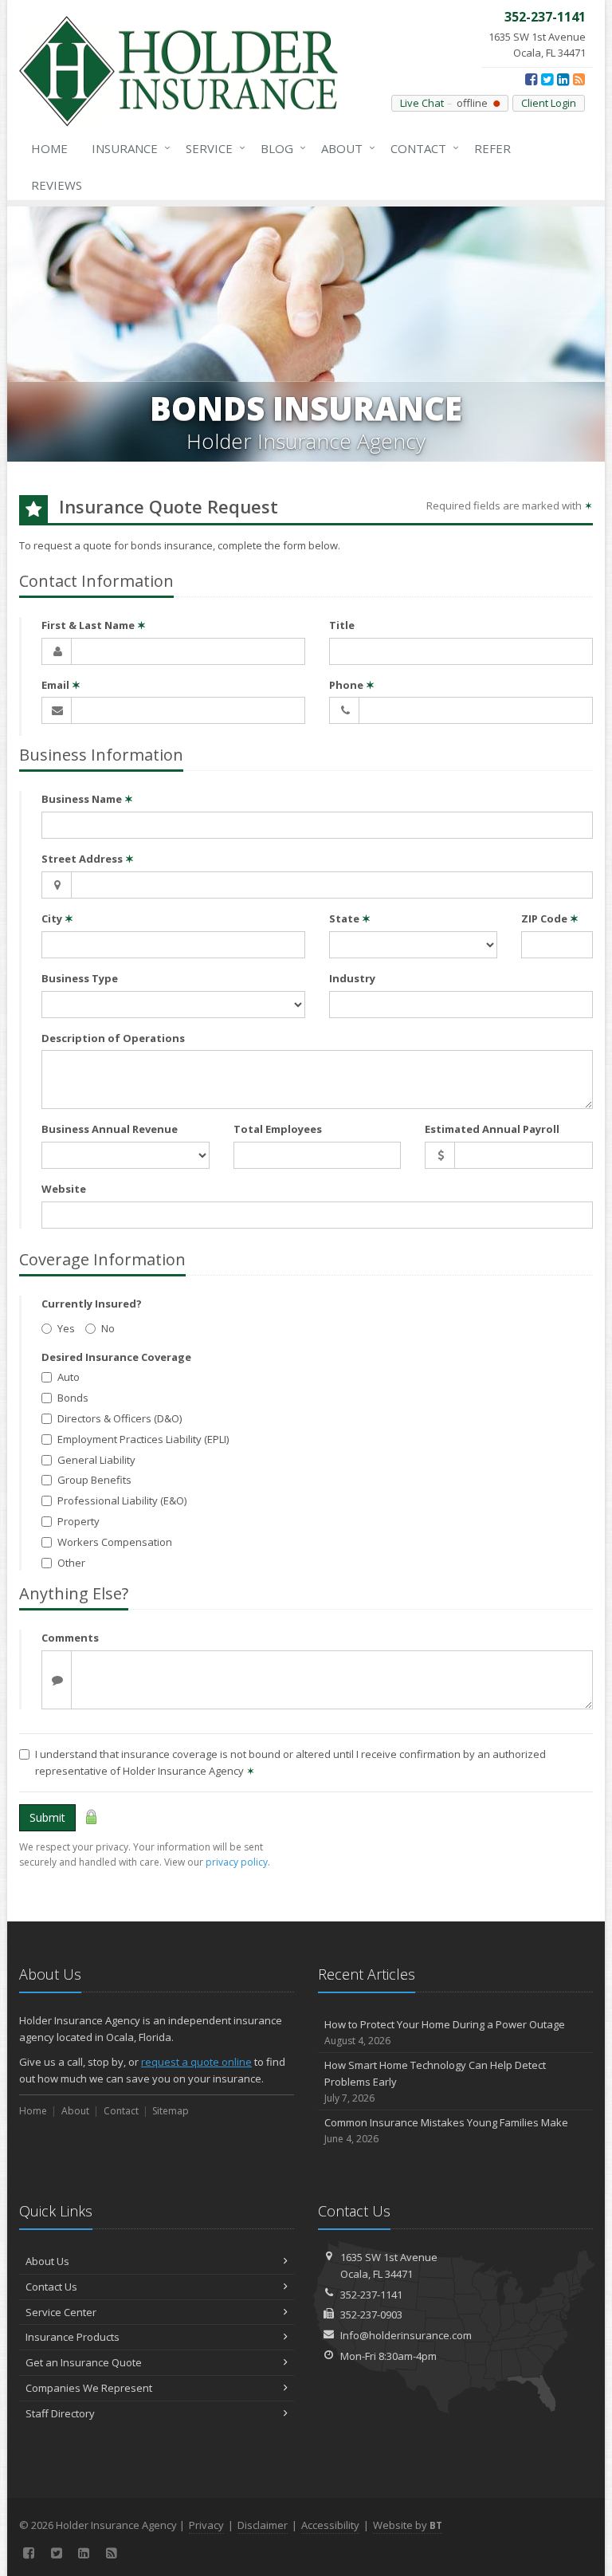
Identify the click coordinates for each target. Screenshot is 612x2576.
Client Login (549, 103)
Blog (279, 148)
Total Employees (278, 1129)
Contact (421, 148)
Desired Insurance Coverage (116, 1357)
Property (78, 1521)
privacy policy (237, 1862)
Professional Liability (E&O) (122, 1500)
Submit (47, 1817)
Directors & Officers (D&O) (120, 1418)
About (344, 148)
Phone (352, 685)
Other (71, 1563)
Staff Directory (60, 2413)
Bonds (73, 1398)
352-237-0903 (371, 2314)
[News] (579, 79)
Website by (408, 2525)
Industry (352, 978)
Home (49, 148)
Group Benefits (94, 1480)
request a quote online (196, 2062)
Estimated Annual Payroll (492, 1129)
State (350, 918)
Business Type (80, 978)
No (108, 1328)
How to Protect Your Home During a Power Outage (445, 2032)
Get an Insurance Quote (84, 2362)
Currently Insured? (92, 1304)
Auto (69, 1377)
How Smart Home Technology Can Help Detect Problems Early (435, 2081)
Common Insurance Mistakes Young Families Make (446, 2130)
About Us (47, 2261)
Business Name (87, 799)
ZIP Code (550, 918)
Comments (70, 1638)
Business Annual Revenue (110, 1129)
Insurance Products (73, 2337)
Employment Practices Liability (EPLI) (143, 1439)
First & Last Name (94, 625)
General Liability (96, 1460)
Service (212, 148)
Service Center (61, 2312)
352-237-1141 (371, 2295)
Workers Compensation (115, 1542)
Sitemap (171, 2111)
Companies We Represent (89, 2388)
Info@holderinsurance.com (406, 2335)
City (57, 918)
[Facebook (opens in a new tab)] (531, 79)
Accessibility (330, 2525)
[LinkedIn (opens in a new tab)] (563, 79)
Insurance (127, 148)
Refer (492, 148)
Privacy (206, 2525)
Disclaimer (263, 2525)
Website (64, 1189)
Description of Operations (113, 1038)
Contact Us (51, 2287)
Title (342, 625)
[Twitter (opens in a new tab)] (547, 79)
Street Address (88, 859)
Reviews (57, 185)
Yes (66, 1328)
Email (61, 685)
